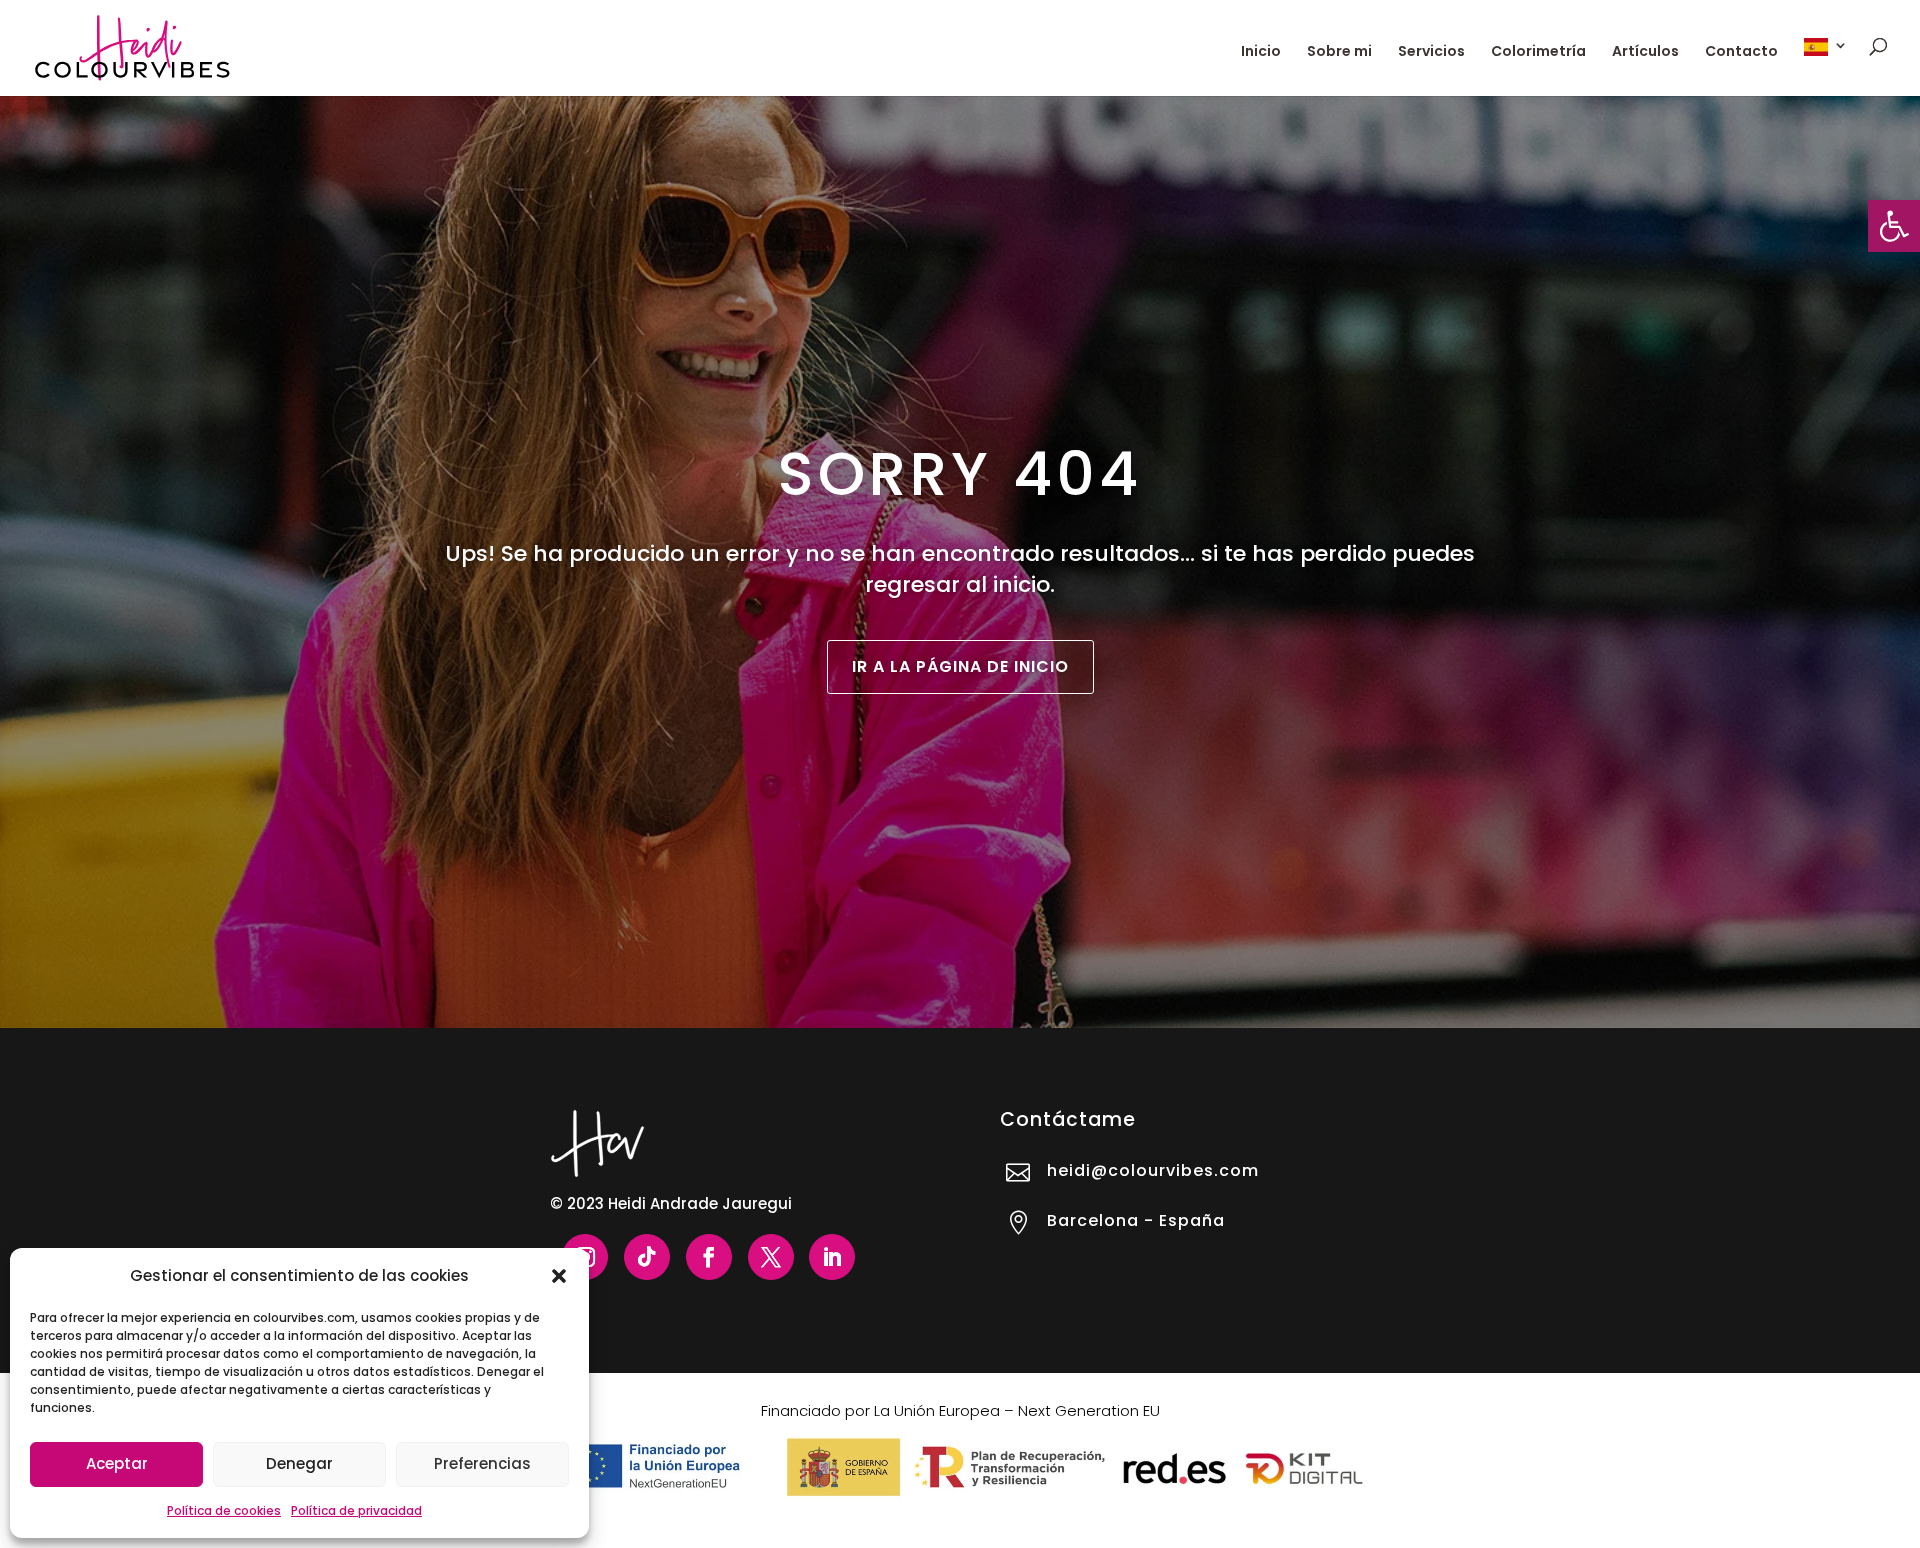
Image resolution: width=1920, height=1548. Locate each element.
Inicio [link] (1261, 52)
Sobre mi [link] (1339, 52)
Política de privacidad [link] (356, 1510)
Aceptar (117, 1463)
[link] (1894, 226)
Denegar (299, 1463)
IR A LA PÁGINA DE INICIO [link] (960, 666)
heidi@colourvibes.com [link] (1153, 1170)
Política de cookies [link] (224, 1510)
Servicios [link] (1431, 52)
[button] (559, 1276)
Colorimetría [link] (1538, 52)
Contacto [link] (1741, 52)
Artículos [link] (1645, 52)
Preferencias (482, 1463)
